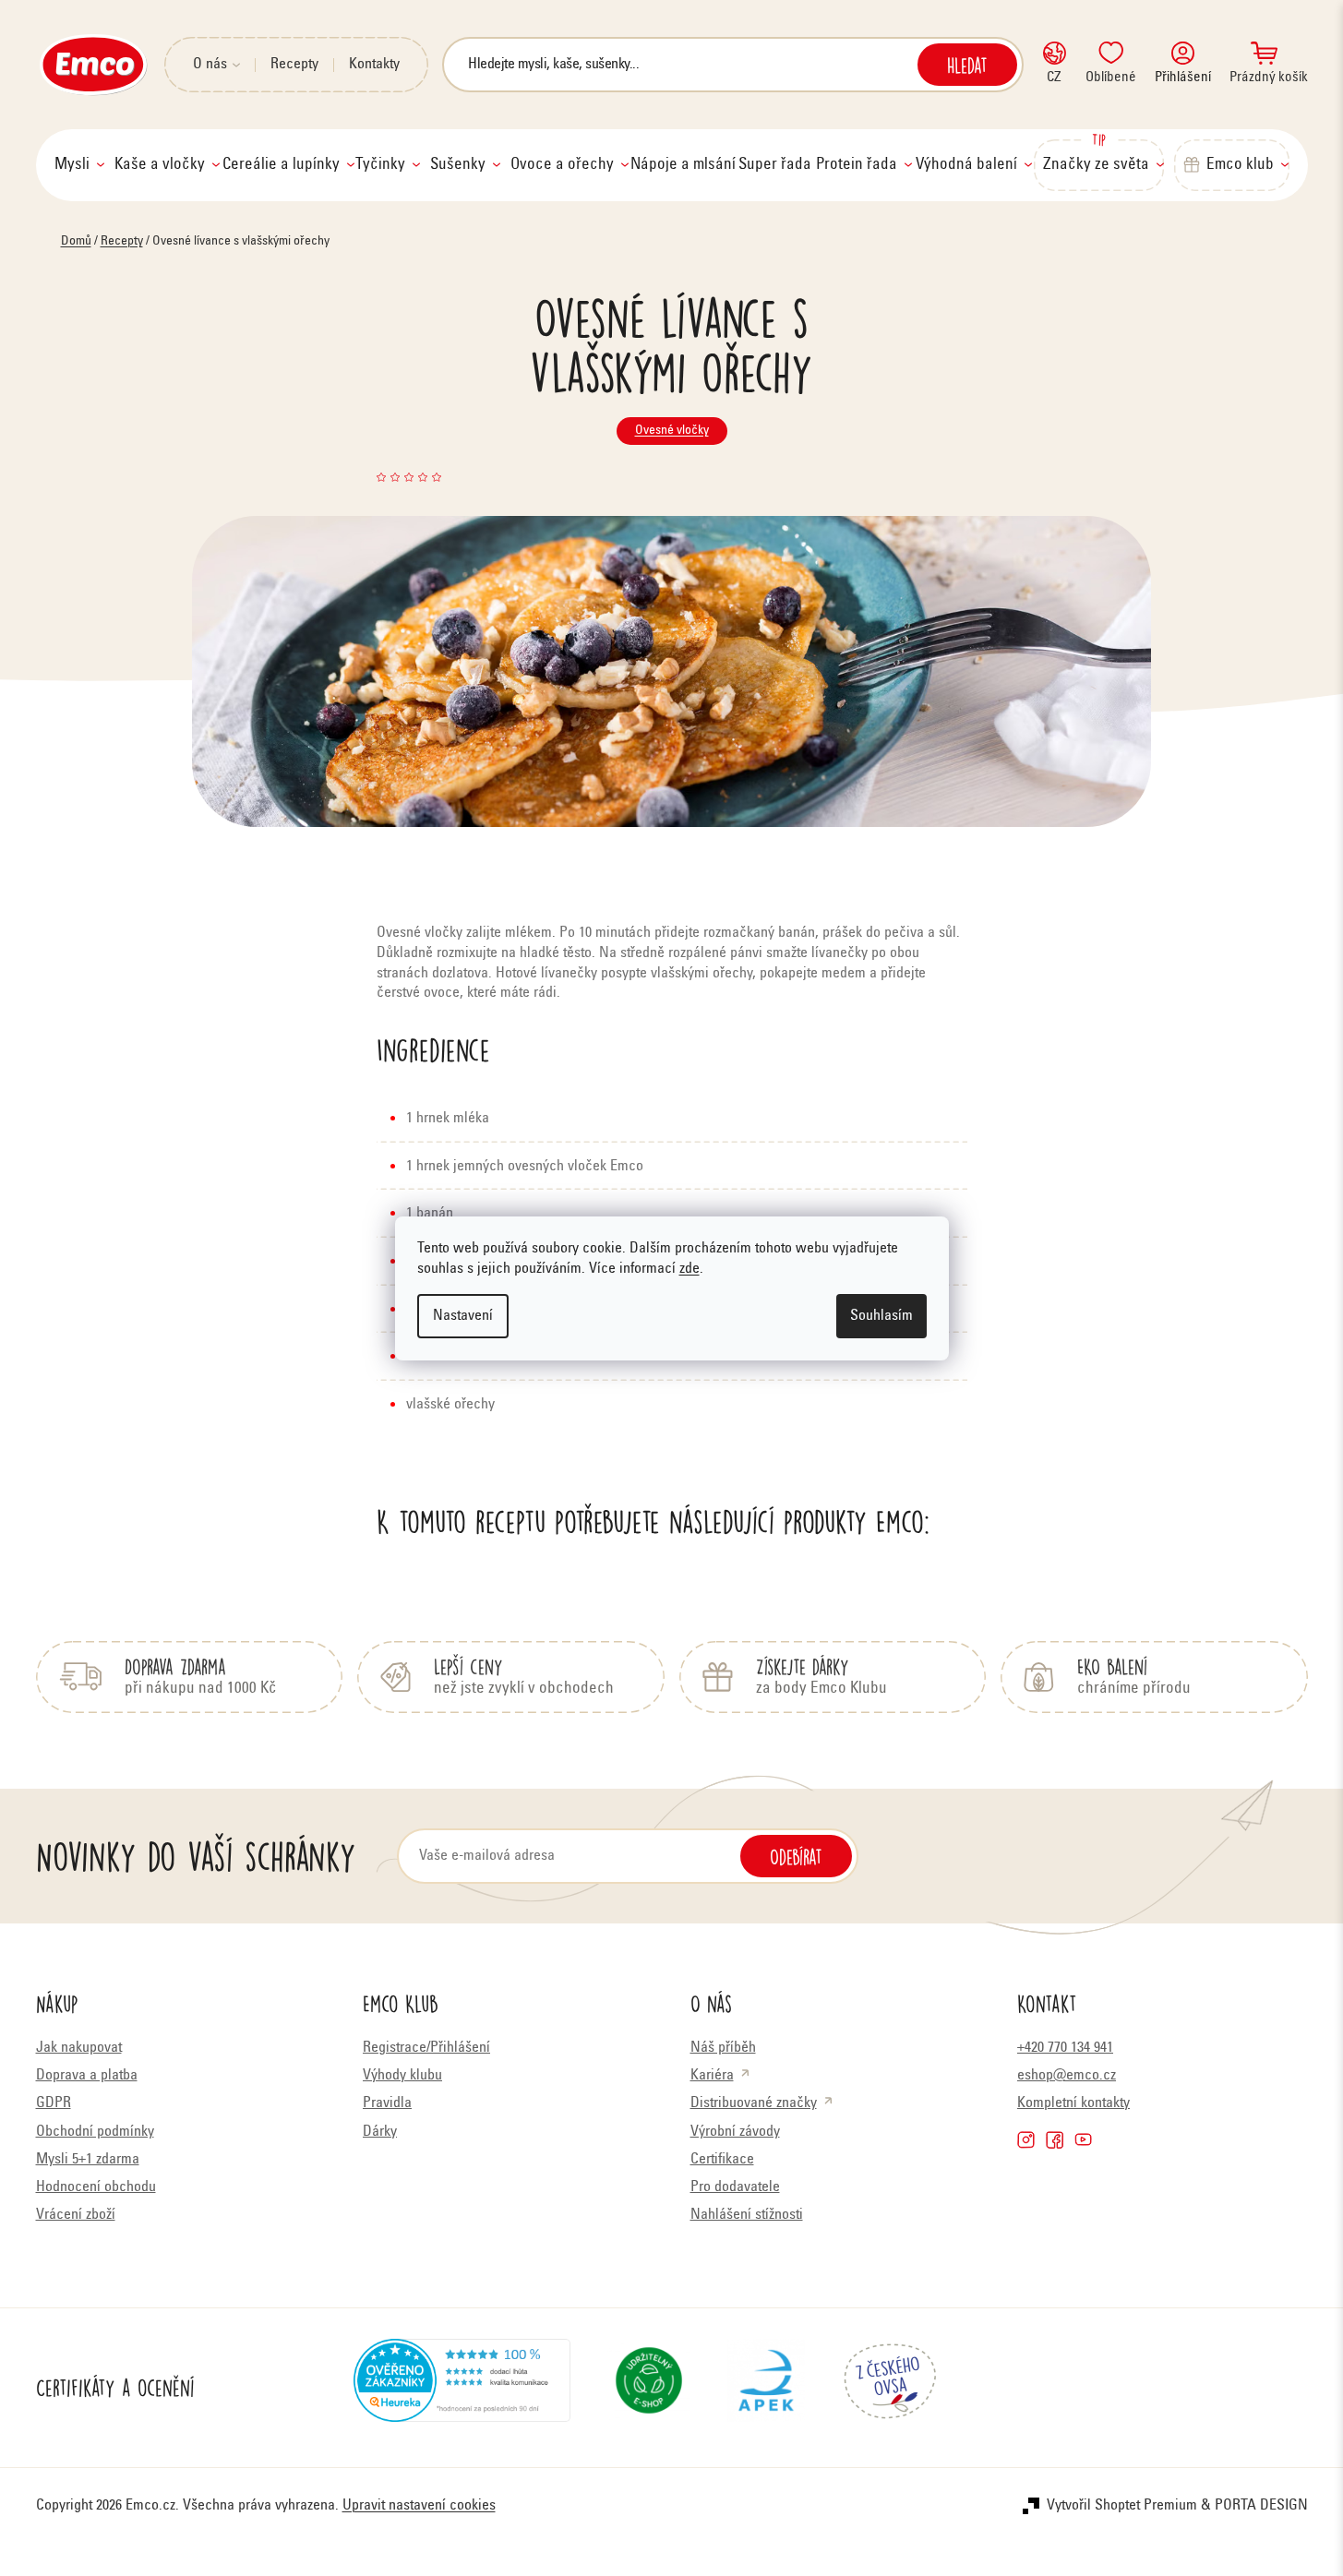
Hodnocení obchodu (96, 2187)
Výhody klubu (402, 2076)
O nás (210, 65)
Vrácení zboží (76, 2215)
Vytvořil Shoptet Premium (1122, 2506)
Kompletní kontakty (1073, 2103)
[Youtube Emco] (1083, 2140)
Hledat (967, 65)
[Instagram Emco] (1026, 2140)
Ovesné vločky (672, 431)
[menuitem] (79, 165)
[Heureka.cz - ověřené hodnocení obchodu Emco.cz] (462, 2388)
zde (689, 1269)
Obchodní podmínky (95, 2132)
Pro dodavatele (735, 2187)
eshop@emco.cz (1067, 2076)
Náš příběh (723, 2048)
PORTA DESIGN (1261, 2506)
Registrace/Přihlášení (426, 2048)
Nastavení (463, 1316)
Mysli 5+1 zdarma (88, 2160)
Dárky (380, 2132)
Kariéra (712, 2076)
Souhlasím (881, 1316)
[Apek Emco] (766, 2388)
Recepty (294, 65)
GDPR (54, 2103)
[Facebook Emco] (1055, 2140)
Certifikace (722, 2160)
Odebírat (796, 1856)
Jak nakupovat (79, 2048)
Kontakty (374, 65)
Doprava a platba (87, 2076)
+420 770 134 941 (1065, 2048)
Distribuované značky (754, 2103)
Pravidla (387, 2103)
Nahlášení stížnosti (747, 2215)
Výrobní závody (735, 2132)
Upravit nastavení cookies (419, 2506)
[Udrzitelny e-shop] (649, 2388)
